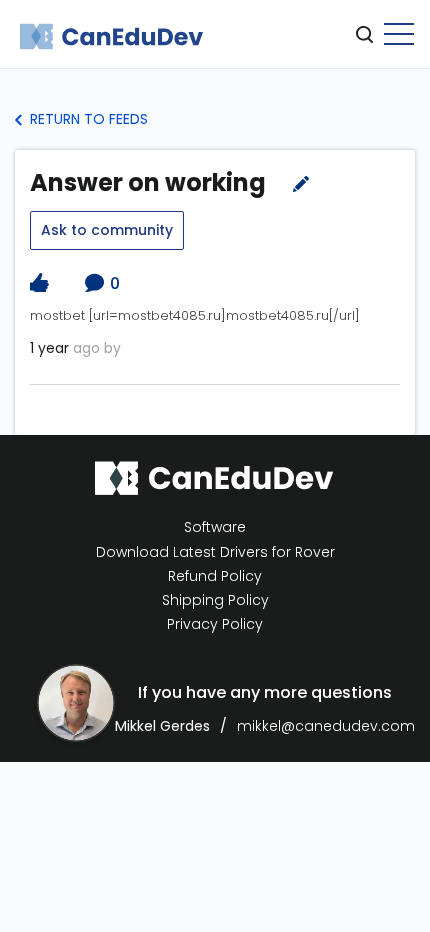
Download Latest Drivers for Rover (215, 552)
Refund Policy (215, 576)
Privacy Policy (215, 624)
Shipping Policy (215, 600)
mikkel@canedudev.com (326, 726)
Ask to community (107, 230)
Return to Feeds (87, 119)
